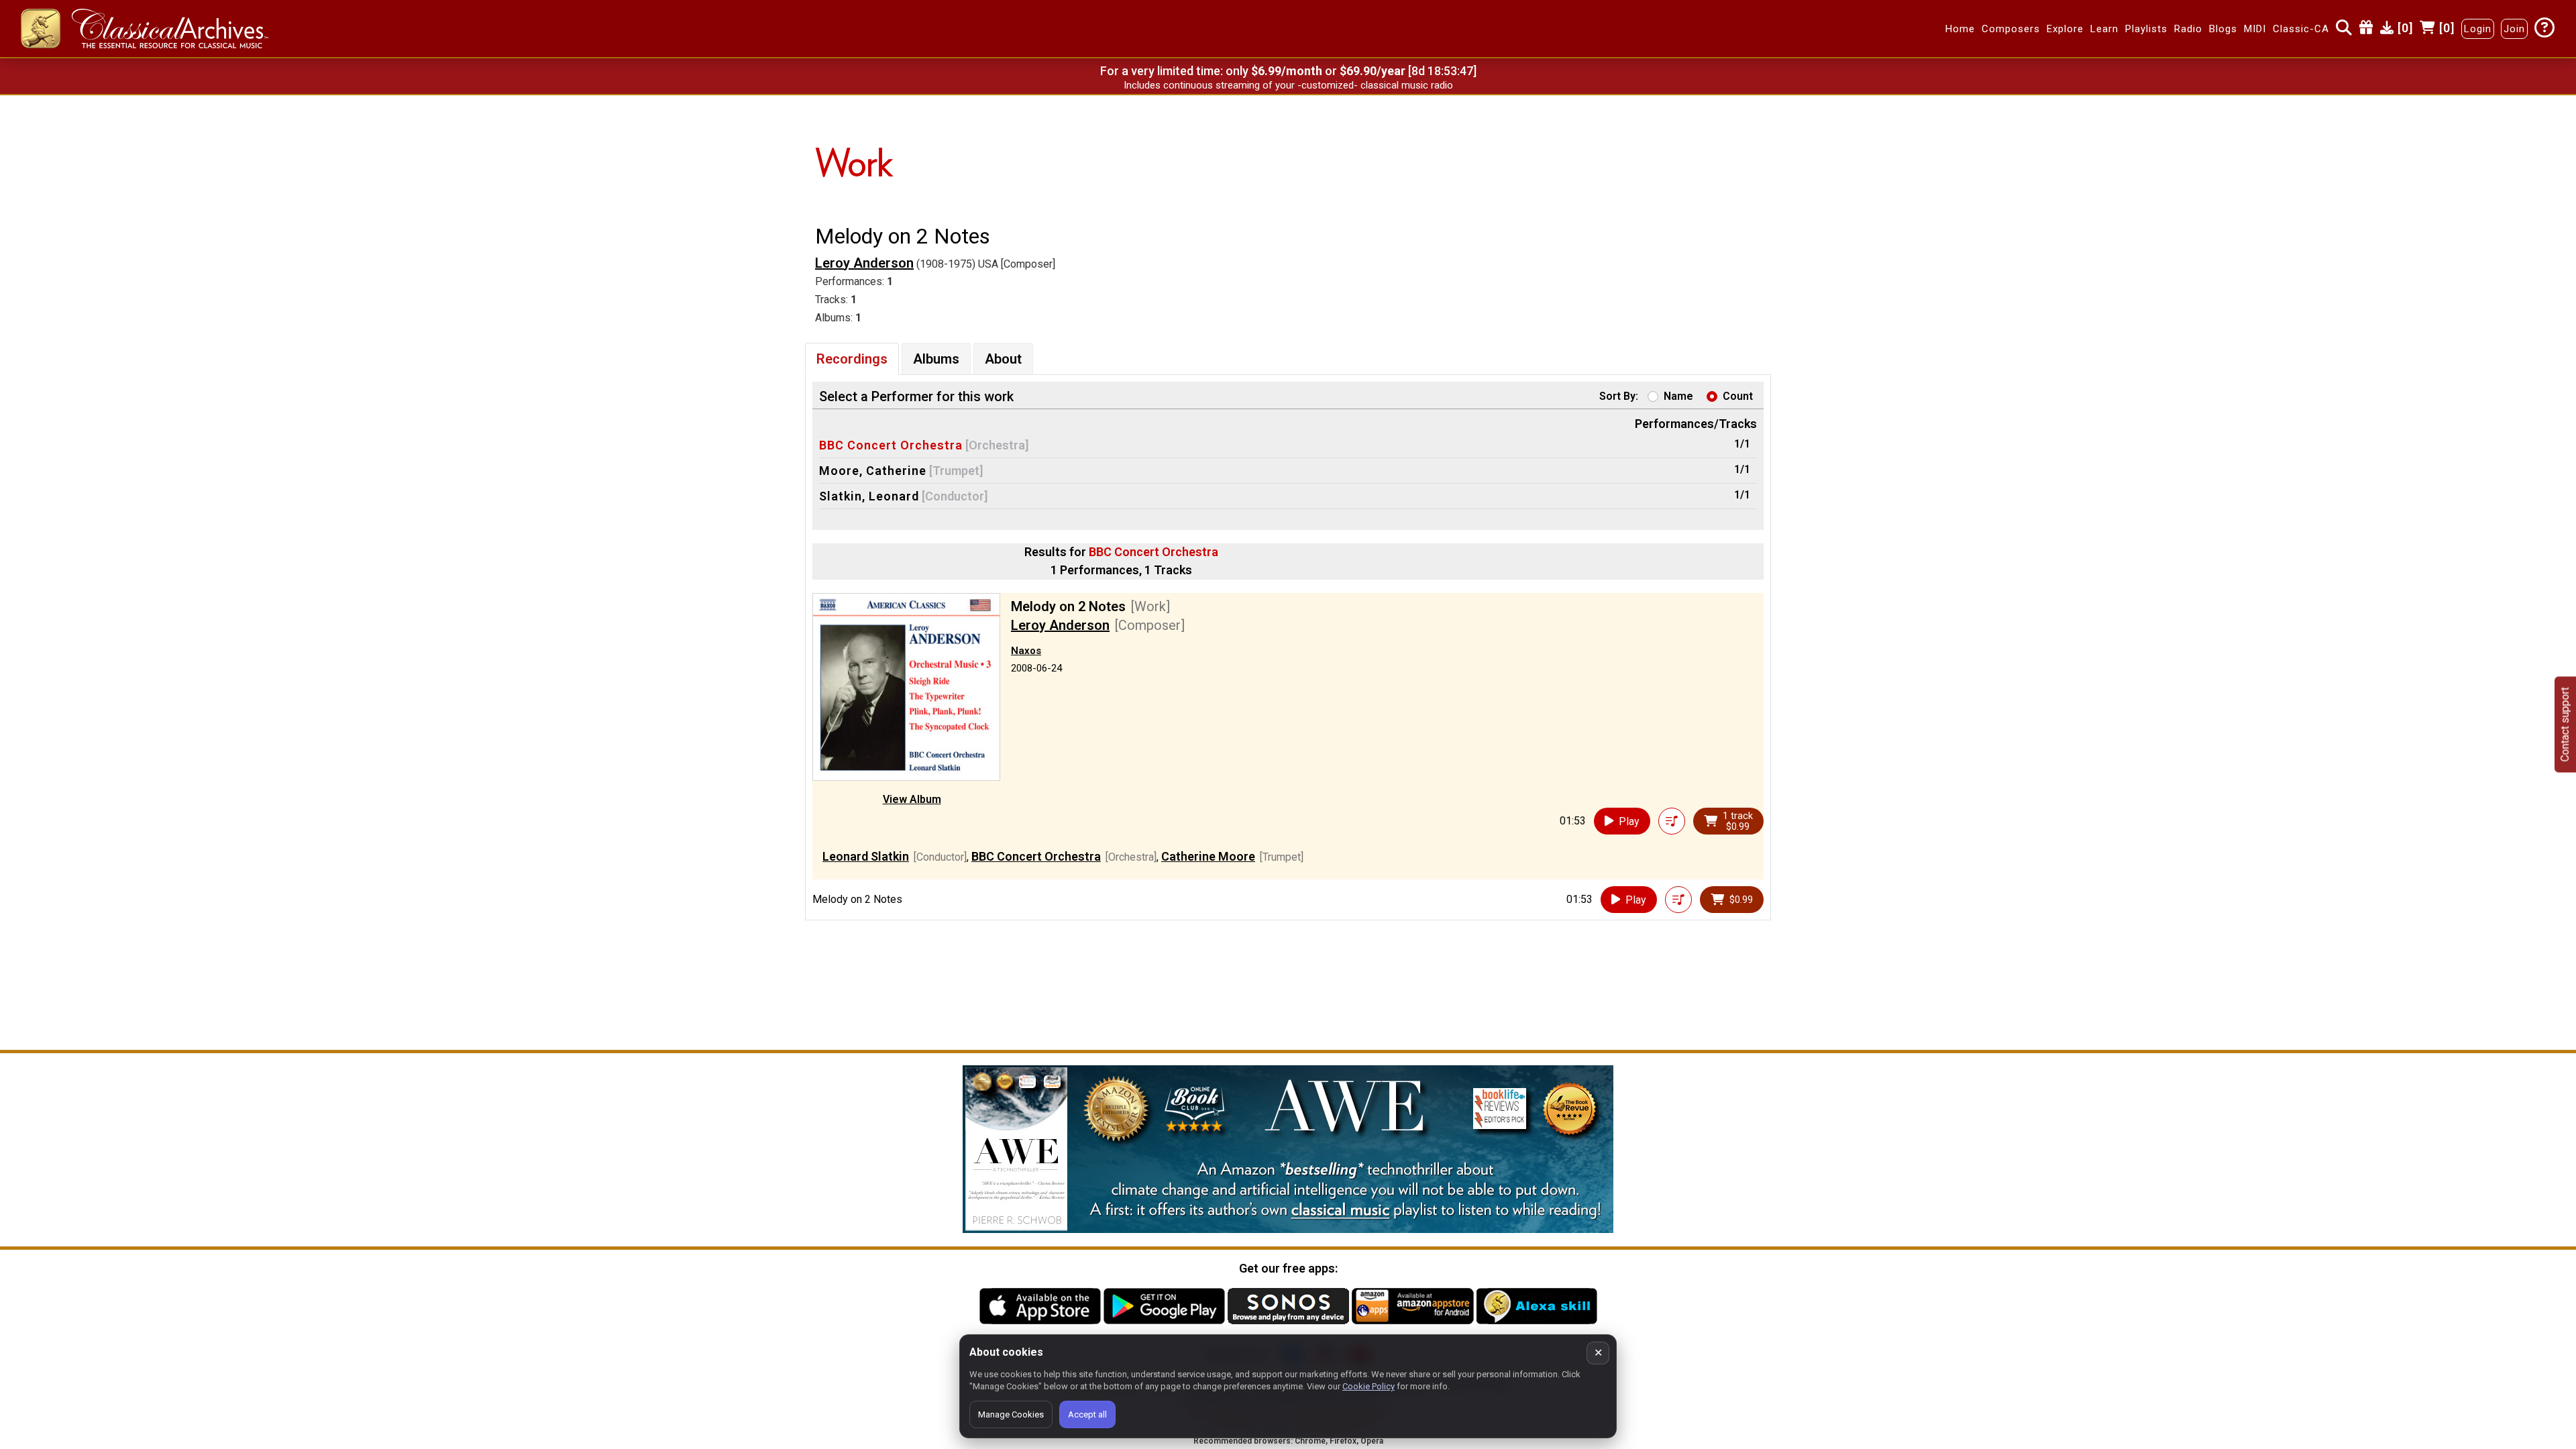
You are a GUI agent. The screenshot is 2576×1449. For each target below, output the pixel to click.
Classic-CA (2301, 29)
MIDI (2255, 29)
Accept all (1087, 1414)
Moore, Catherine (873, 471)
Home (1960, 29)
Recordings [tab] (852, 359)
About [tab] (1003, 359)
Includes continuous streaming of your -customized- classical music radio (1288, 85)
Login (2478, 29)
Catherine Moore (1208, 856)
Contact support (2565, 725)
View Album (912, 799)
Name (1678, 396)
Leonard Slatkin (866, 856)
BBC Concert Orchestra (891, 445)
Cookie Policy (1368, 1386)
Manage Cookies (1011, 1414)
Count (1738, 396)
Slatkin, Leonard (869, 496)
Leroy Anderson (864, 263)
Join (2514, 29)
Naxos (1026, 651)
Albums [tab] (936, 359)
